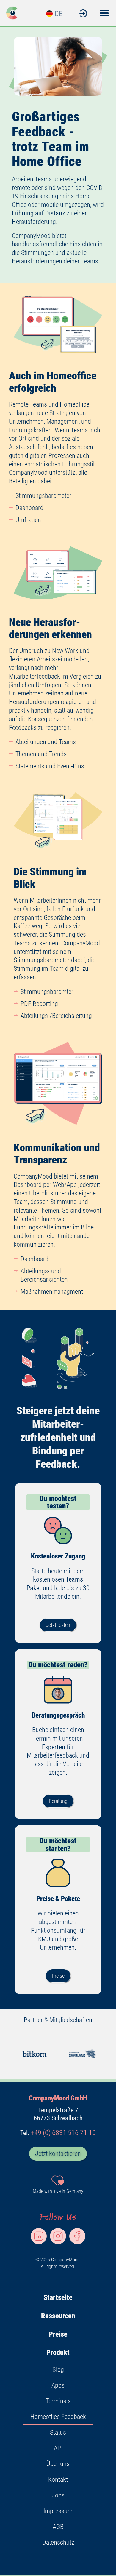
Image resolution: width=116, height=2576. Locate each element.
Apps (58, 2385)
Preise (58, 2334)
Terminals (58, 2401)
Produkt (58, 2353)
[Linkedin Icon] (39, 2236)
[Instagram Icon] (58, 2236)
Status (58, 2432)
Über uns (58, 2464)
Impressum (58, 2511)
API (58, 2448)
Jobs (58, 2495)
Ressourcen (58, 2316)
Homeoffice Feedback (58, 2417)
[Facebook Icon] (77, 2236)
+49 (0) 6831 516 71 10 (63, 2133)
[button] (104, 13)
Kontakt (58, 2480)
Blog (58, 2370)
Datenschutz (58, 2542)
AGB (58, 2527)
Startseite (58, 2297)
